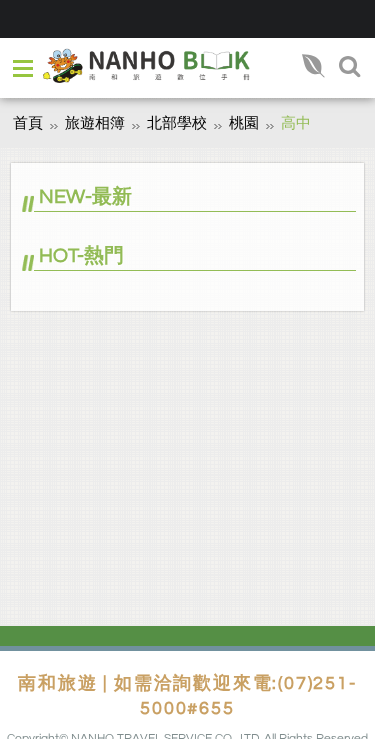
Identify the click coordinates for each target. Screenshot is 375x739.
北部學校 (177, 123)
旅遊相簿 (95, 123)
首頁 (28, 123)
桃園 (244, 123)
